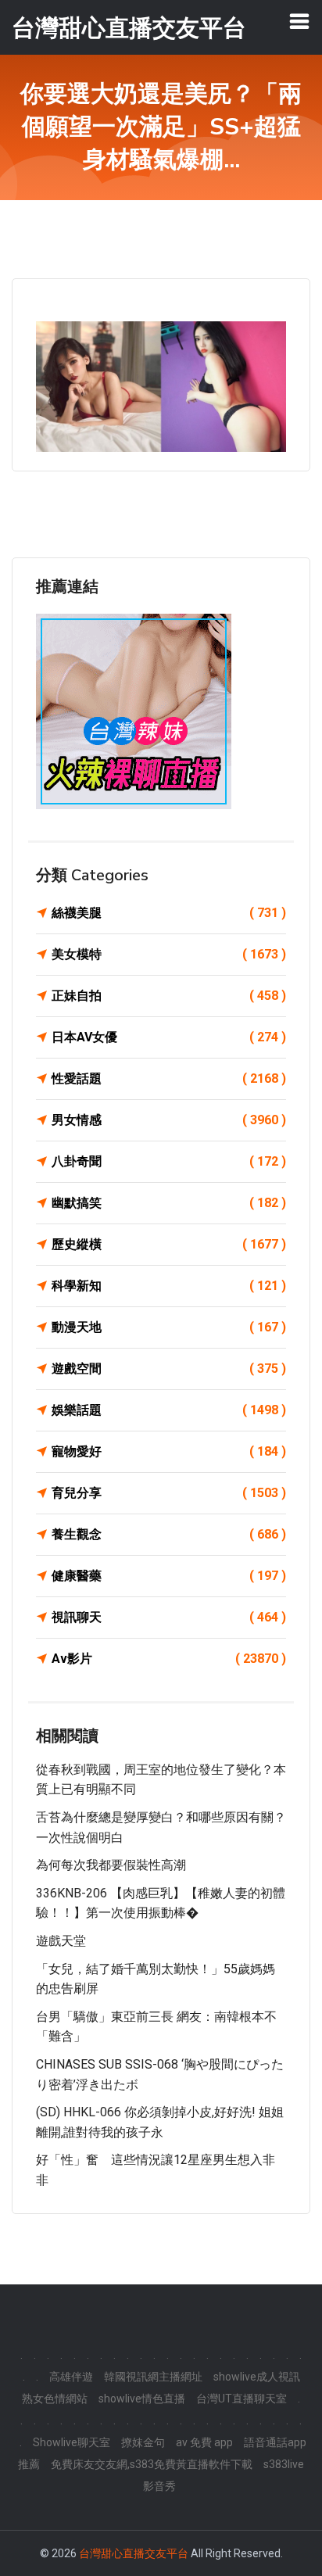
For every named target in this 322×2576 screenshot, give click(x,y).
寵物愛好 (169, 1451)
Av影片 (169, 1659)
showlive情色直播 (142, 2399)
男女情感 (169, 1120)
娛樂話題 (169, 1410)
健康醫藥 (169, 1576)
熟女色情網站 (55, 2399)
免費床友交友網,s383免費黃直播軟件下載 (152, 2464)
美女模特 (169, 954)
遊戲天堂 (61, 1941)
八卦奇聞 (169, 1161)
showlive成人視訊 (257, 2377)
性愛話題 (169, 1078)
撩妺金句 (143, 2442)
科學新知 (169, 1286)
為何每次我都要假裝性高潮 (111, 1865)
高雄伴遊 (71, 2377)
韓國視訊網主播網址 (153, 2377)
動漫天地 (169, 1327)
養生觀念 (169, 1534)
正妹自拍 (169, 996)
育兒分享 (169, 1493)
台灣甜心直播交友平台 (134, 2553)
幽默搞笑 (169, 1203)
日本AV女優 (169, 1037)
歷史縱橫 (169, 1244)
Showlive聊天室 (72, 2442)
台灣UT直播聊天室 (241, 2399)
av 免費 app (204, 2442)
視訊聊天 (169, 1617)
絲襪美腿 (169, 913)
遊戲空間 (169, 1369)
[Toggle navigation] (299, 21)
